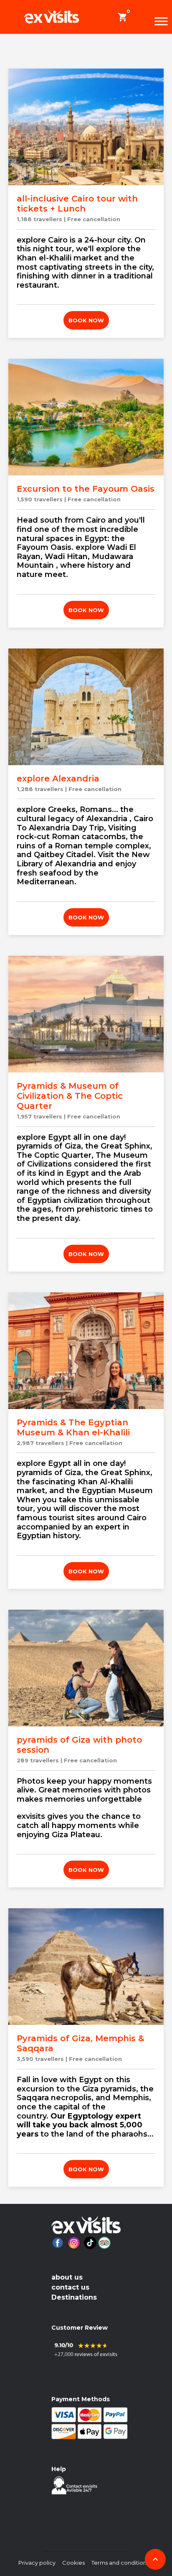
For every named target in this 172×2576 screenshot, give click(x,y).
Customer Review (80, 2328)
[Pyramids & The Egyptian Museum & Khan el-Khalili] (86, 1351)
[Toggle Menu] (161, 21)
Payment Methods (81, 2399)
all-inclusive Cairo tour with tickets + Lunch (77, 204)
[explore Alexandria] (86, 707)
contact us (70, 2287)
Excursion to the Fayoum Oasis (86, 489)
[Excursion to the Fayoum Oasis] (86, 417)
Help (59, 2469)
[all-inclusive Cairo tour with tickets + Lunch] (86, 127)
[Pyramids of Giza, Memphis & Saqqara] (86, 1967)
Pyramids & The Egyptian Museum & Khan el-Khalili (73, 1427)
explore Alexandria (58, 779)
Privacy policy (37, 2563)
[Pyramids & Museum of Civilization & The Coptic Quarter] (86, 1014)
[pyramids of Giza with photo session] (86, 1668)
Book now (86, 320)
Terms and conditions (120, 2563)
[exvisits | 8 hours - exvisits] (52, 17)
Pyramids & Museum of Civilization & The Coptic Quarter (70, 1096)
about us (67, 2277)
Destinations (74, 2297)
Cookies (73, 2563)
